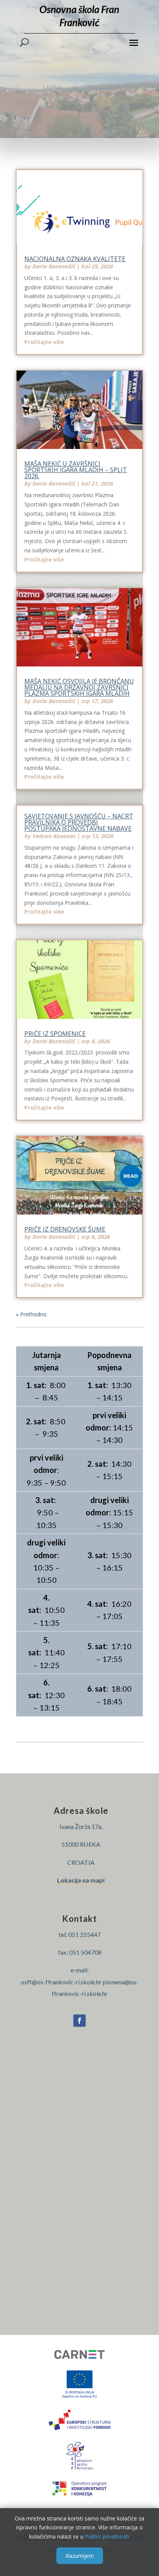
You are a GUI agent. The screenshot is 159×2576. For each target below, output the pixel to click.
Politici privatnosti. (107, 2536)
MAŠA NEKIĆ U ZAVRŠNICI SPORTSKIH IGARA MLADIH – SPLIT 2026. (76, 470)
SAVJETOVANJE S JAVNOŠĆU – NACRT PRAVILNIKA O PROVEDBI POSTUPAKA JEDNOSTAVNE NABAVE (79, 822)
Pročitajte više (44, 342)
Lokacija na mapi (81, 1880)
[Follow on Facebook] (79, 2021)
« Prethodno (31, 1314)
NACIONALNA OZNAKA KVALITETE (75, 259)
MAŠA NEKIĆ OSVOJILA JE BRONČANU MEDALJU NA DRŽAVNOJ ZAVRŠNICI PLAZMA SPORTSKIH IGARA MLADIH (79, 687)
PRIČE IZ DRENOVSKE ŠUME (65, 1229)
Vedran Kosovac (54, 836)
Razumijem (80, 2556)
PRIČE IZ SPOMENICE (55, 1034)
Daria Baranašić (54, 266)
